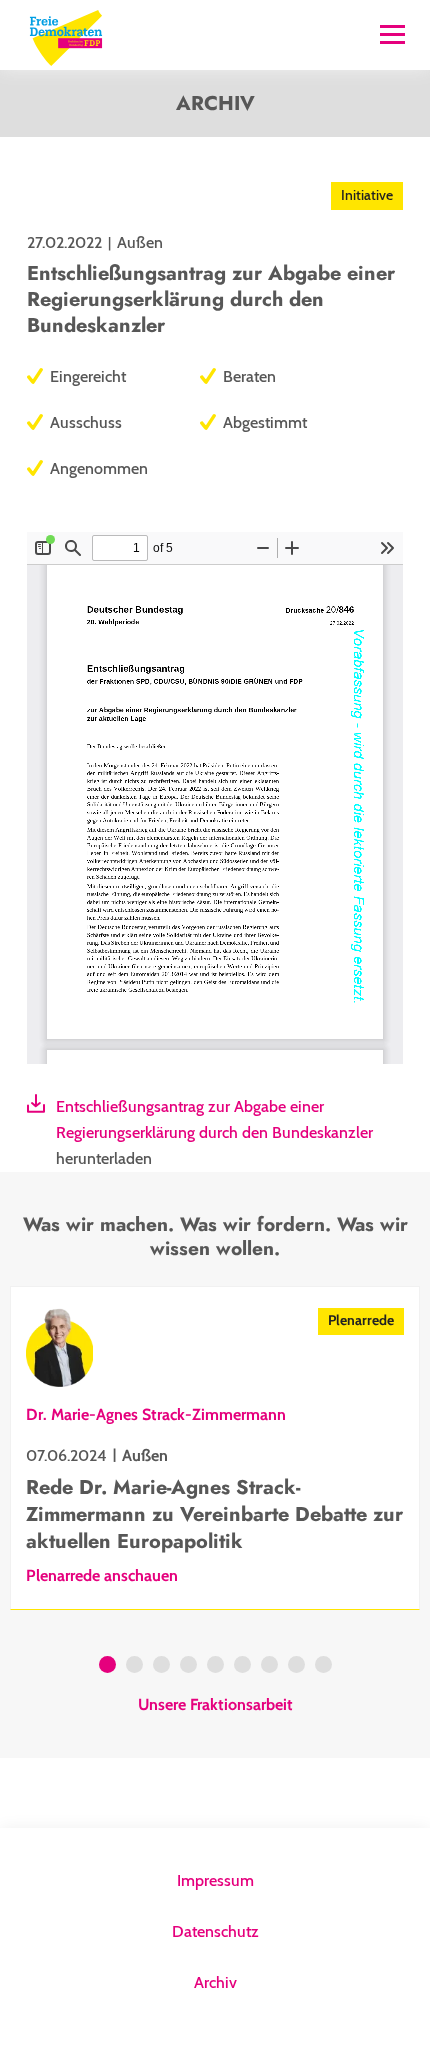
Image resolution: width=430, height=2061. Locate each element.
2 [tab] (134, 1667)
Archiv (215, 1982)
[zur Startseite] (66, 35)
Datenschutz (215, 1931)
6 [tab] (242, 1667)
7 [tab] (269, 1667)
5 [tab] (215, 1667)
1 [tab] (107, 1667)
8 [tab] (296, 1667)
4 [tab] (188, 1667)
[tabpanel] (215, 1448)
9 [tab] (323, 1667)
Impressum (215, 1880)
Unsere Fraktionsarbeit (215, 1705)
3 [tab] (161, 1667)
